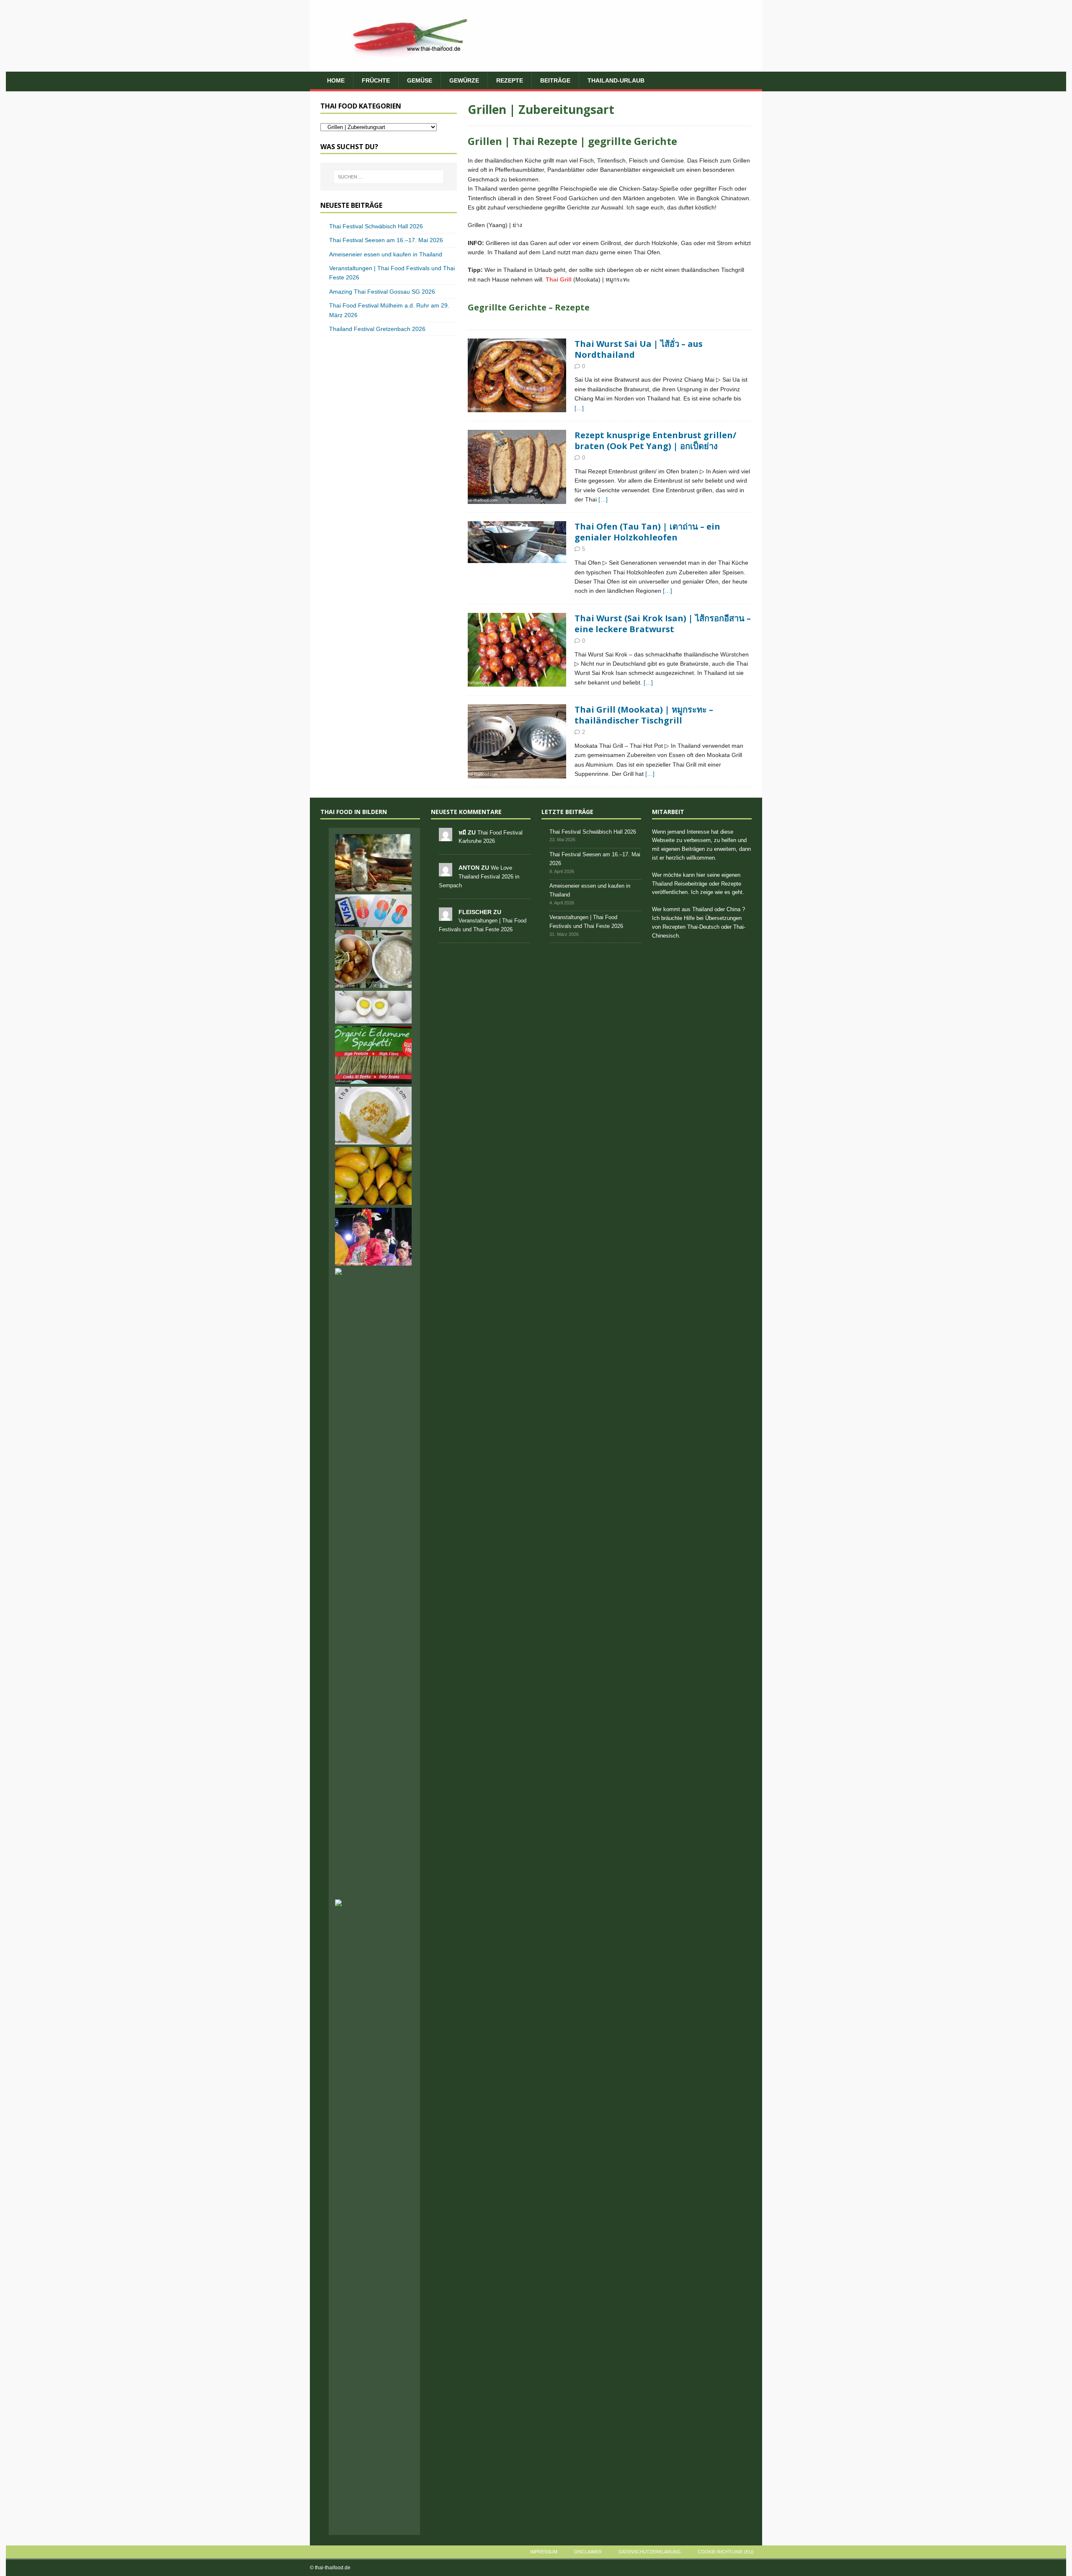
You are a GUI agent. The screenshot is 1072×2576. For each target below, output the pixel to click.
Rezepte (510, 80)
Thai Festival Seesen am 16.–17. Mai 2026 (386, 240)
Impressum (544, 2552)
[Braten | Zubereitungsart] (517, 376)
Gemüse (420, 80)
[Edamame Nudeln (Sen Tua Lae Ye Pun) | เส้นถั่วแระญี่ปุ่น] (374, 1055)
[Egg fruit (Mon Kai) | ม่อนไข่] (374, 1176)
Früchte (376, 80)
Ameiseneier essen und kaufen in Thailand (386, 254)
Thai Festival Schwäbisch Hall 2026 (376, 226)
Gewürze (464, 80)
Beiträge (555, 80)
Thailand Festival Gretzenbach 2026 (377, 329)
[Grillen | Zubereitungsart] (517, 542)
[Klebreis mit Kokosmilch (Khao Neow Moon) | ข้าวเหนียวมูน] (374, 1116)
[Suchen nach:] (389, 177)
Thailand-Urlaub (616, 80)
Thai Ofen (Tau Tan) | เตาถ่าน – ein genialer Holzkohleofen (647, 532)
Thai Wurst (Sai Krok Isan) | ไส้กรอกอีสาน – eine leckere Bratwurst (663, 624)
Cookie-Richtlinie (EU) (726, 2552)
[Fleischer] (446, 916)
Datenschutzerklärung (650, 2552)
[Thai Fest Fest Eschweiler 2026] (374, 1237)
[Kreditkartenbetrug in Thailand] (374, 911)
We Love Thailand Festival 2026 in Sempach (479, 877)
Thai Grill (559, 279)
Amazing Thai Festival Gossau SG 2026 (382, 292)
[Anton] (446, 872)
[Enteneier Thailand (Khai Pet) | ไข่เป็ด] (374, 1007)
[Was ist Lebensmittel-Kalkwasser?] (374, 863)
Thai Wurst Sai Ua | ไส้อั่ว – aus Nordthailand (639, 349)
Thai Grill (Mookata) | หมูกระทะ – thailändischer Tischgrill (644, 715)
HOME (336, 80)
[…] (579, 408)
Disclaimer (588, 2552)
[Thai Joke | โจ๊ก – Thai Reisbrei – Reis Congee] (374, 959)
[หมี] (446, 836)
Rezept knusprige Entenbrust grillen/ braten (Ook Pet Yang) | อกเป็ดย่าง (655, 441)
